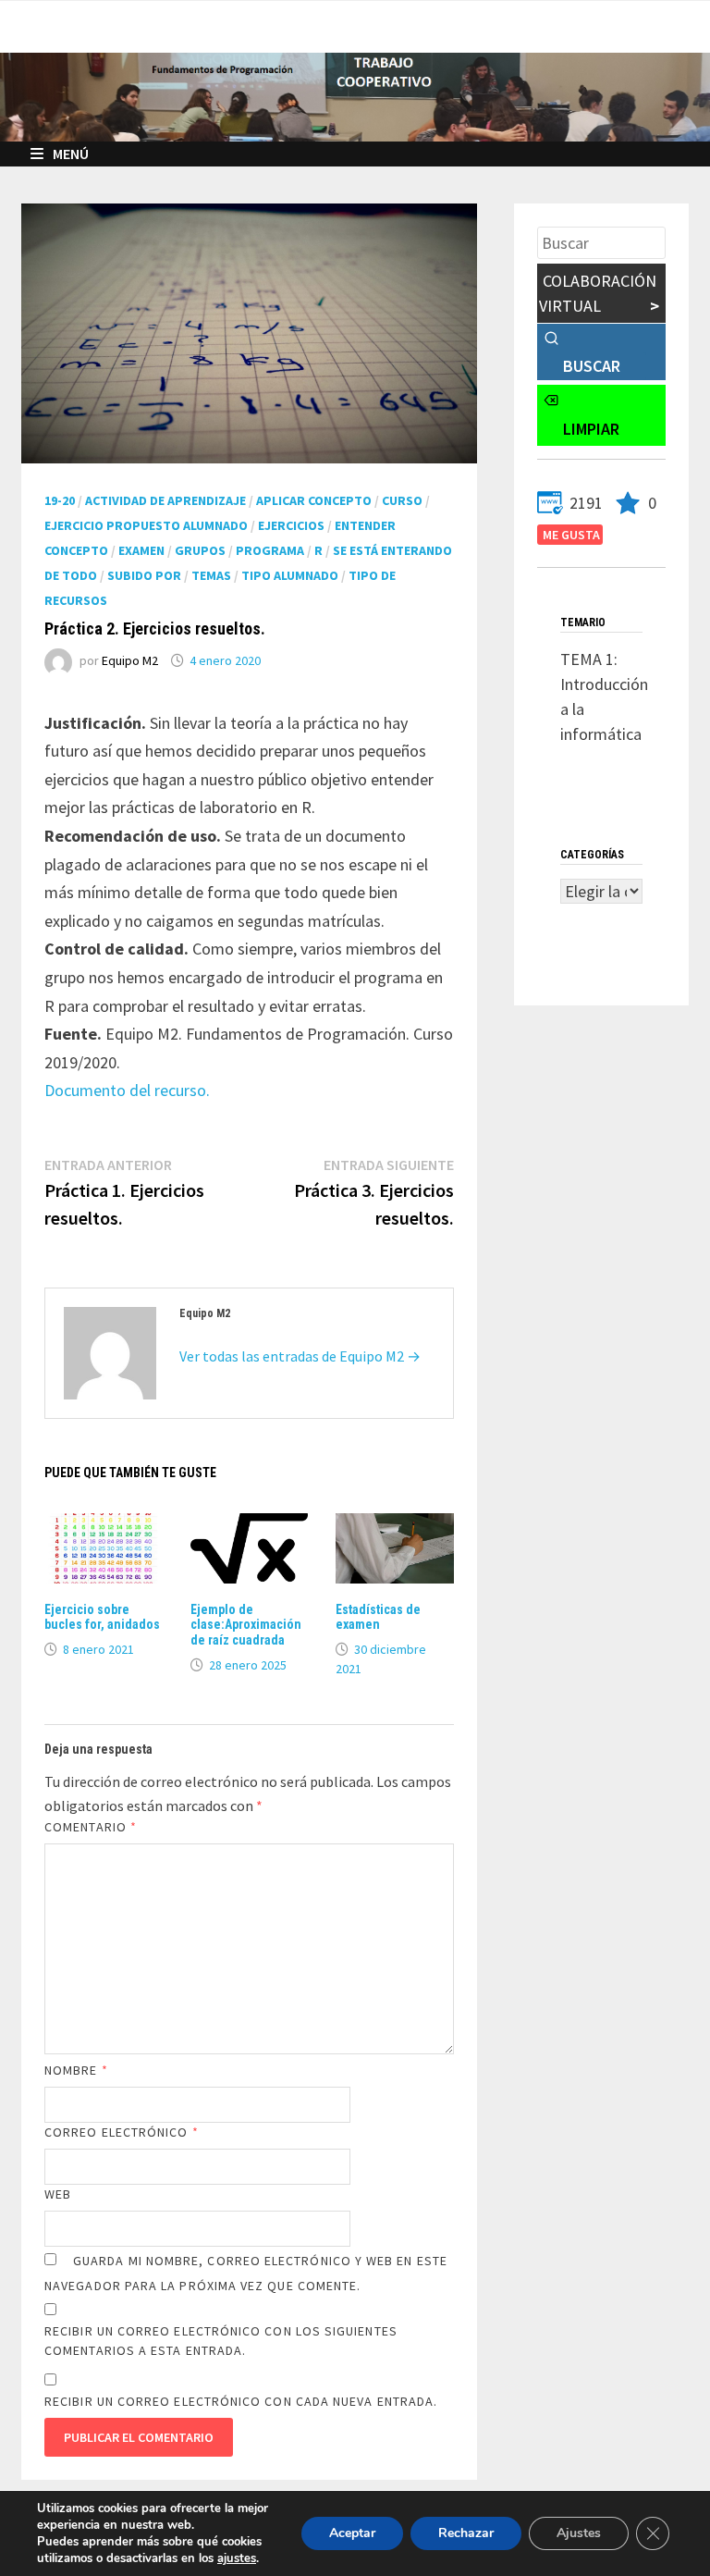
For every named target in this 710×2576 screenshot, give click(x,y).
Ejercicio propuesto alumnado (146, 525)
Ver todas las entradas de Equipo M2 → (300, 1356)
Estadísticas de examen (378, 1617)
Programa (270, 550)
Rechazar (466, 2533)
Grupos (200, 550)
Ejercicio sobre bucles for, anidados (102, 1617)
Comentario (91, 1827)
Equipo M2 (130, 660)
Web (58, 2194)
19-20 (60, 500)
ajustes (237, 2558)
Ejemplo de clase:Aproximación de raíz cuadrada (246, 1625)
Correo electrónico (122, 2132)
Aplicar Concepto (314, 500)
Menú (71, 154)
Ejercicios (291, 525)
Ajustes (579, 2533)
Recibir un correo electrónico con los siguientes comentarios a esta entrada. (221, 2341)
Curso (402, 500)
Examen (141, 550)
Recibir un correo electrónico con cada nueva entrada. (241, 2401)
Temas (211, 575)
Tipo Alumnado (290, 575)
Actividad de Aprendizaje (165, 500)
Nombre (76, 2070)
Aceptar (352, 2533)
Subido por (144, 575)
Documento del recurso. (127, 1090)
